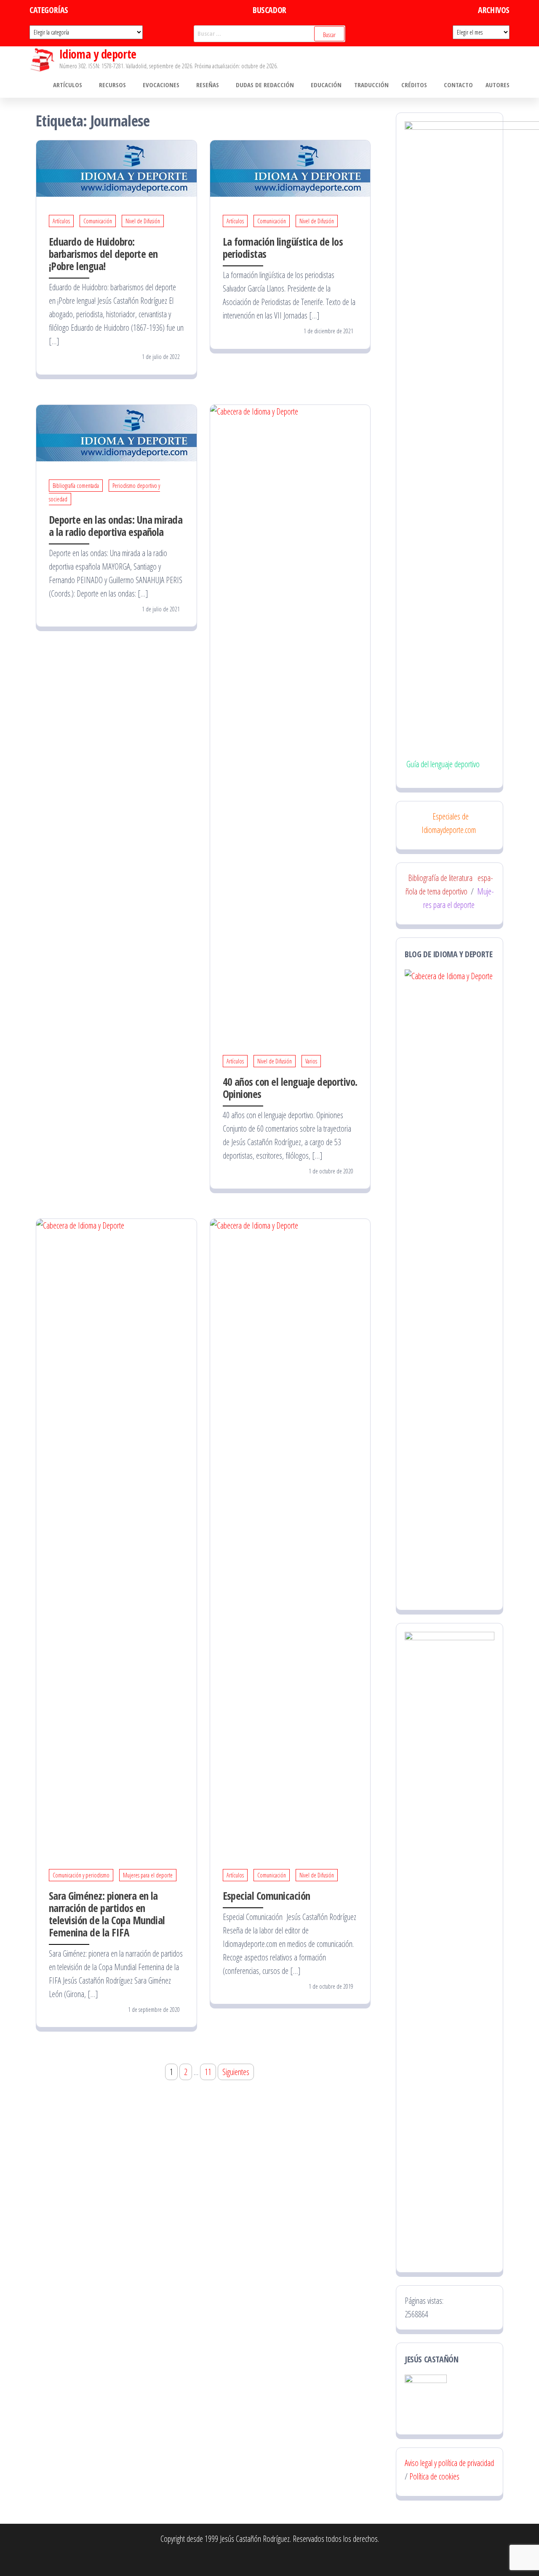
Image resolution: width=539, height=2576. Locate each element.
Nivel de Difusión (143, 221)
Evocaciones (161, 85)
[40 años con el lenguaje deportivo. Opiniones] (290, 720)
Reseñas (208, 85)
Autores (498, 85)
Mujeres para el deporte (148, 1875)
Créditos (414, 85)
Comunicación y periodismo (81, 1875)
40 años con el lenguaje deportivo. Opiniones (290, 1088)
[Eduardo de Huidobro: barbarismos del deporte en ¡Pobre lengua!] (116, 167)
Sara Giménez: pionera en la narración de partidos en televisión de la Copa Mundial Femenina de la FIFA (107, 1914)
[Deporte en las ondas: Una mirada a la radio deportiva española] (116, 432)
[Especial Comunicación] (290, 1534)
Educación (326, 85)
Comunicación (98, 221)
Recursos (112, 85)
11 (208, 2072)
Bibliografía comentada (76, 486)
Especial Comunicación (267, 1896)
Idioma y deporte (98, 54)
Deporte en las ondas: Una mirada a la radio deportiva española (116, 526)
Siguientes (236, 2072)
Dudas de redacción (265, 85)
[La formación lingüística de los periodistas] (290, 167)
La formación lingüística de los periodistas (283, 248)
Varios (311, 1061)
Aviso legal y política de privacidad (449, 2463)
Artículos (68, 85)
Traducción (371, 85)
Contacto (458, 85)
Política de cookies (434, 2476)
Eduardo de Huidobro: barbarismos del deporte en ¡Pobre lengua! (103, 254)
